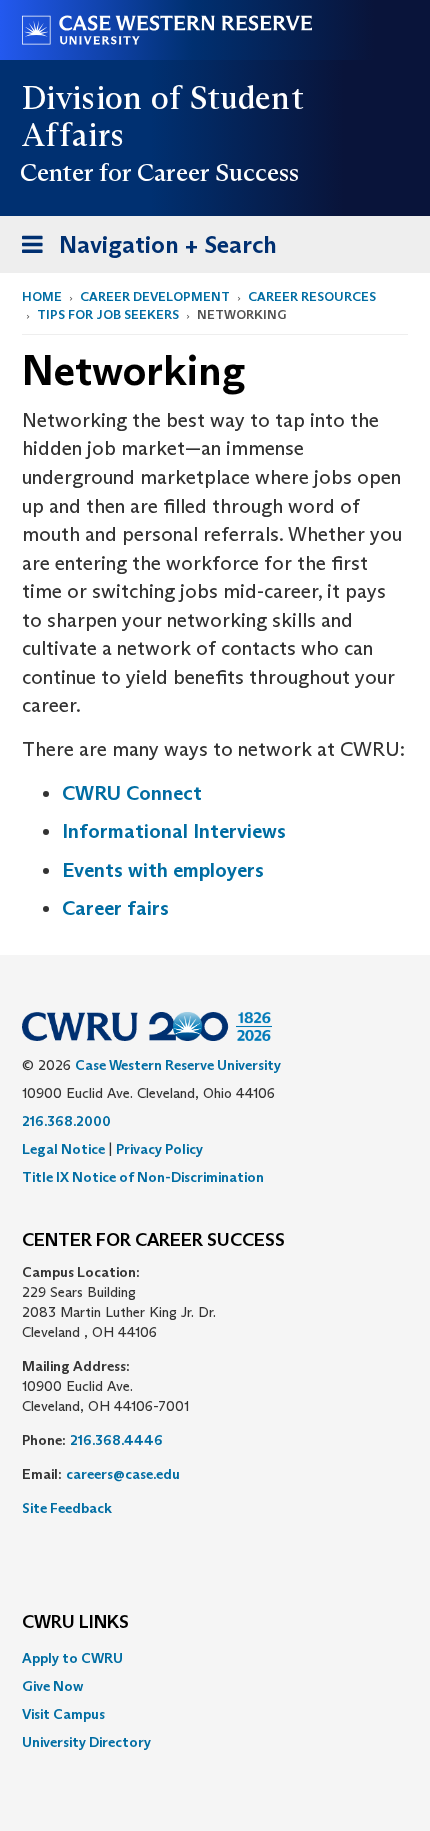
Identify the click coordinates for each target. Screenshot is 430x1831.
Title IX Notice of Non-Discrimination (143, 1177)
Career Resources (312, 296)
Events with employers (163, 870)
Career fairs (115, 908)
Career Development (155, 296)
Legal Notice (63, 1149)
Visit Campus (63, 1714)
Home (42, 296)
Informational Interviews (174, 831)
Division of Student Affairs (163, 116)
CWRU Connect (132, 793)
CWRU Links (75, 1623)
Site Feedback (67, 1508)
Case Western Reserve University (178, 1065)
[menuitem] (215, 1658)
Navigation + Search (143, 251)
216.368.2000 (66, 1121)
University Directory (86, 1742)
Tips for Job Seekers (108, 314)
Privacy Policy (159, 1149)
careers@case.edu (123, 1474)
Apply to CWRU (72, 1658)
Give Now (52, 1686)
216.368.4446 (116, 1440)
